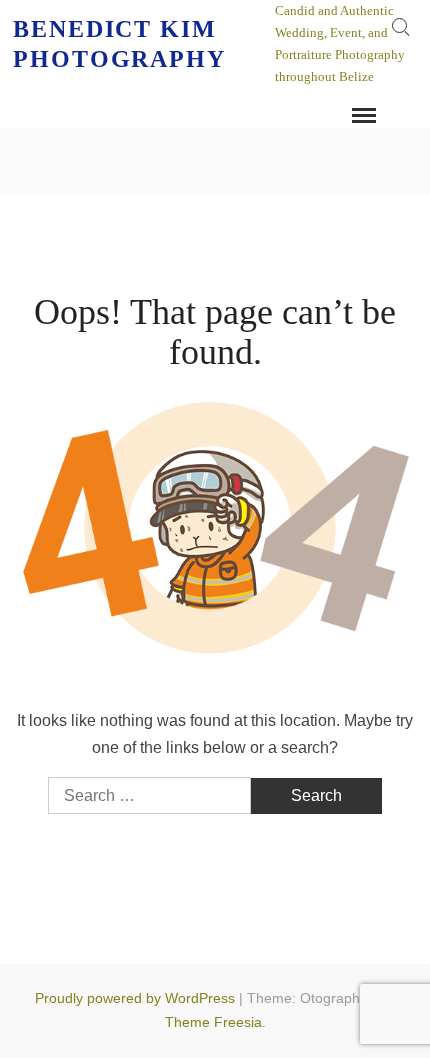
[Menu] (362, 116)
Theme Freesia (213, 1022)
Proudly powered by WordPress (135, 998)
